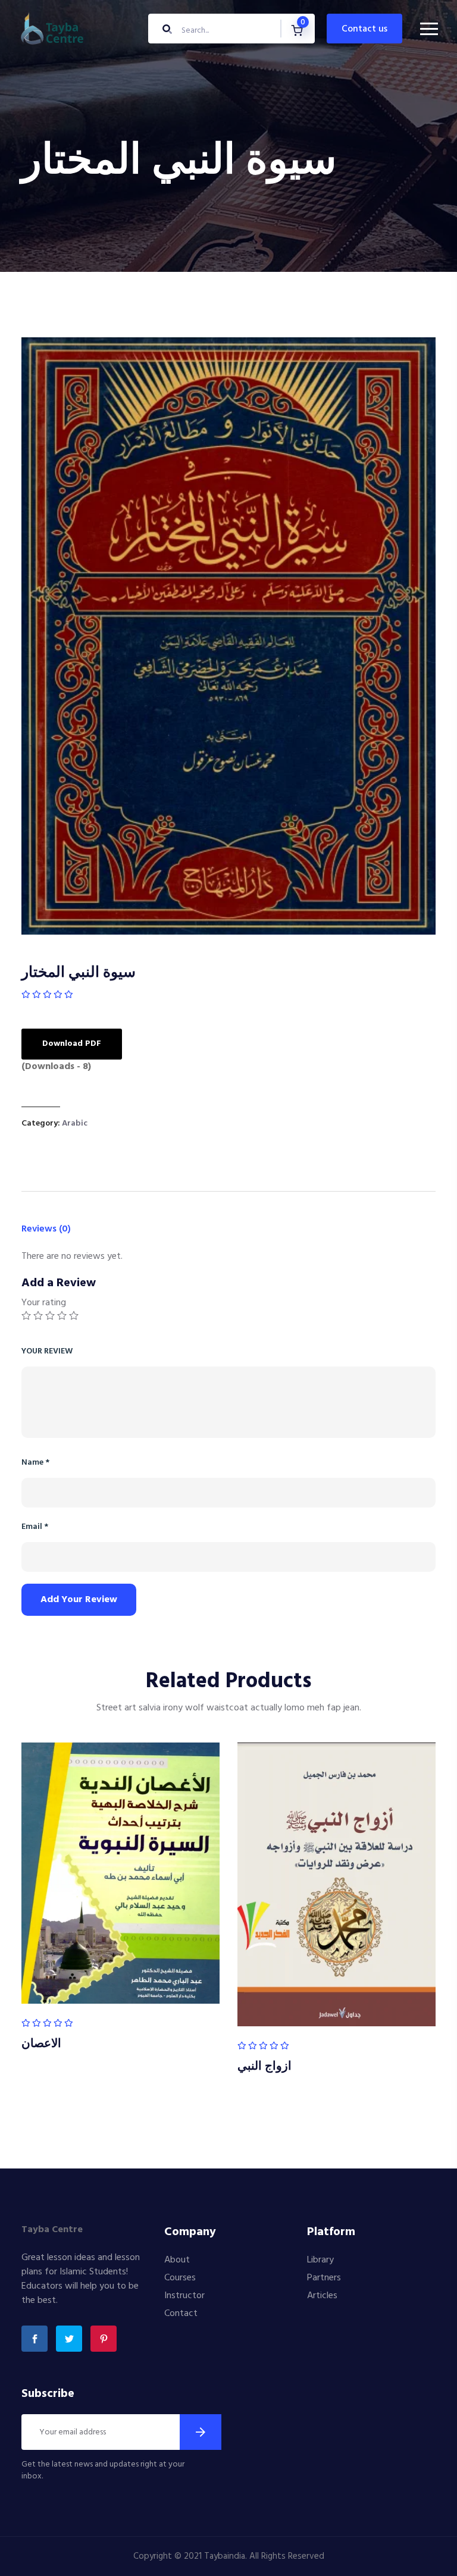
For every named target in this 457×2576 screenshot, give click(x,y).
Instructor (184, 2296)
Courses (180, 2278)
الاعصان (41, 2044)
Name (35, 1463)
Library (320, 2260)
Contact (181, 2314)
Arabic (75, 1124)
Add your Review (79, 1600)
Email (35, 1527)
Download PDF (72, 1044)
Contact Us (364, 29)
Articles (322, 2296)
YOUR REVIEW (47, 1351)
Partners (324, 2278)
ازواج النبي (265, 2067)
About (177, 2260)
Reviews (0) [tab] (46, 1229)
